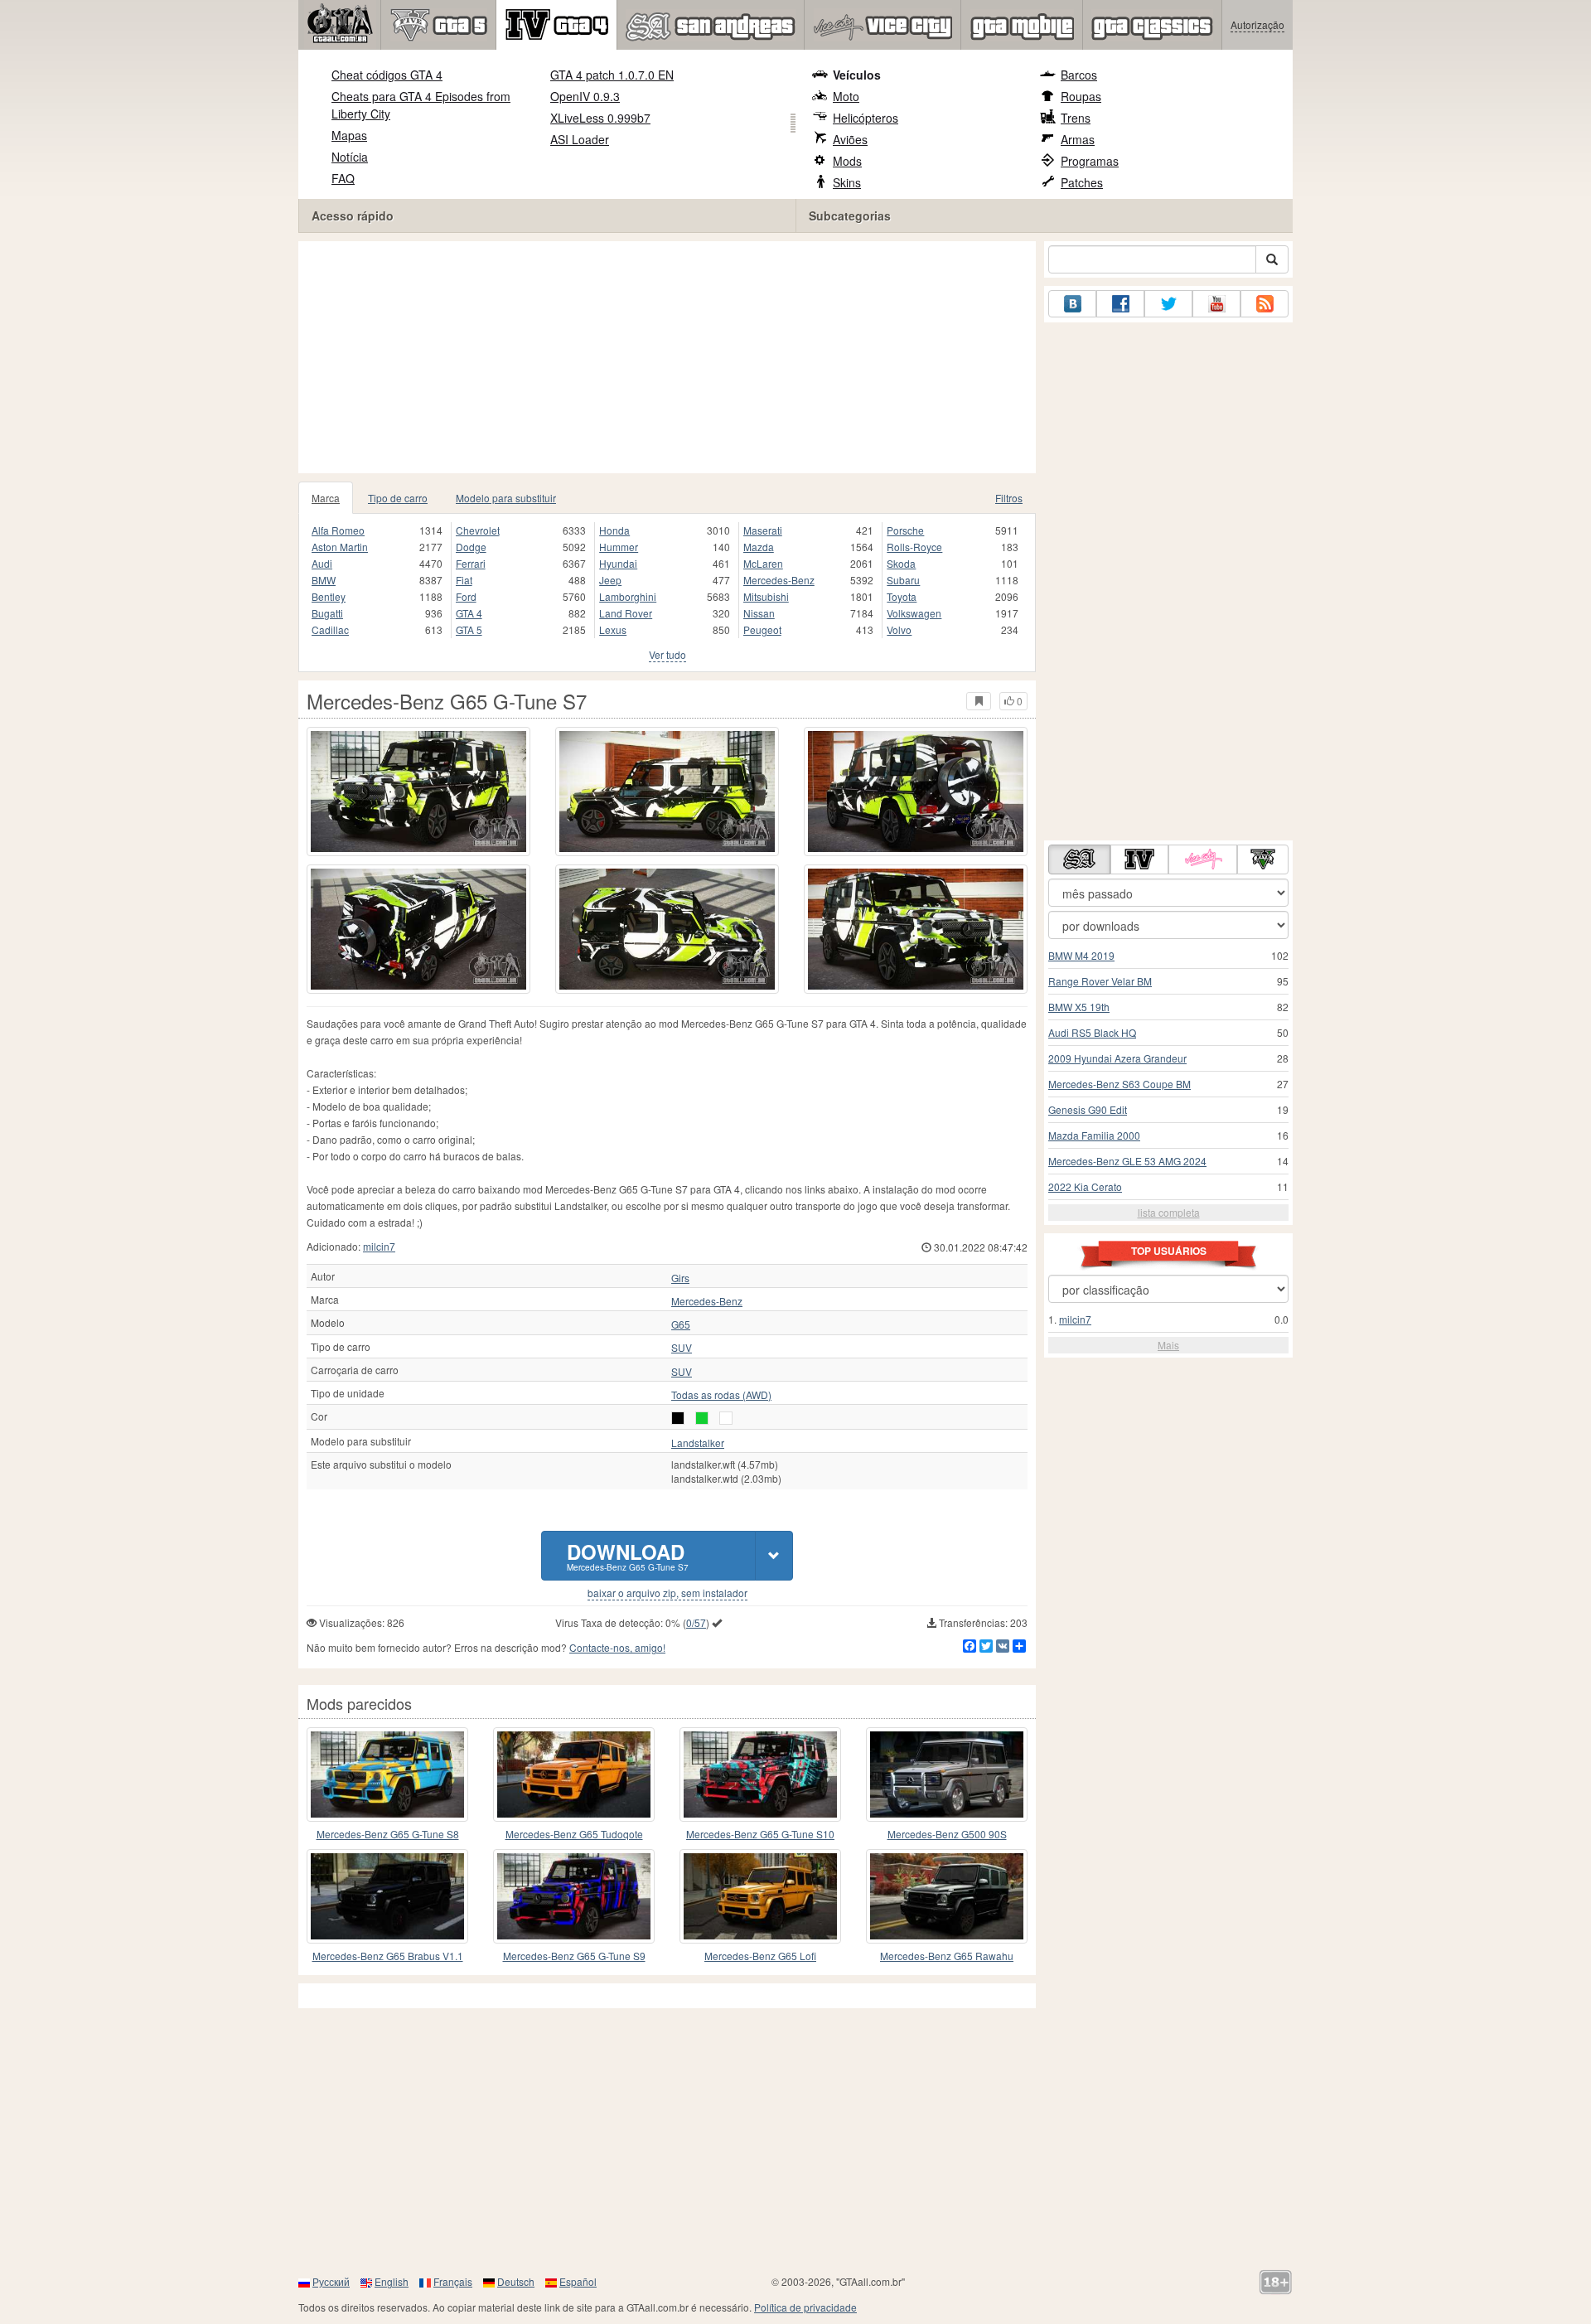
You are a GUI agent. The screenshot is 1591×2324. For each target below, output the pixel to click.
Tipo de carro (398, 498)
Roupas (1081, 96)
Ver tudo (667, 654)
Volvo (899, 629)
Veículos (857, 75)
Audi (322, 563)
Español (578, 2281)
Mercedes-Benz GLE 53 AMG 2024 (1127, 1161)
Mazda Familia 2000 (1094, 1135)
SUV (682, 1348)
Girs (680, 1278)
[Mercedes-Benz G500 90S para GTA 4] (947, 1774)
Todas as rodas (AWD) (721, 1395)
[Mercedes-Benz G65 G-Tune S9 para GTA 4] (574, 1896)
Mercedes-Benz (779, 580)
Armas (1078, 139)
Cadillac (330, 629)
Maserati (763, 530)
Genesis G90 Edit (1088, 1109)
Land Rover (626, 613)
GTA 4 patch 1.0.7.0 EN (612, 75)
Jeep (610, 580)
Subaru (903, 580)
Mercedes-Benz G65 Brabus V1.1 (388, 1956)
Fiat (464, 580)
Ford (466, 596)
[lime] (702, 1418)
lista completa (1169, 1212)
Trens (1076, 118)
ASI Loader (580, 139)
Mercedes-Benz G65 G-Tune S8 (388, 1834)
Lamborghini (628, 596)
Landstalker (698, 1443)
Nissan (759, 613)
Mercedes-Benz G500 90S (947, 1834)
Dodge (471, 547)
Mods (847, 161)
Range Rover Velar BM (1100, 981)
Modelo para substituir (506, 498)
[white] (726, 1418)
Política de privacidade (805, 2307)
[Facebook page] (1120, 304)
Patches (1082, 182)
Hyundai (618, 563)
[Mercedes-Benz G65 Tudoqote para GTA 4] (574, 1774)
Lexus (613, 629)
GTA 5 (469, 629)
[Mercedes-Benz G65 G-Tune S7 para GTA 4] (418, 792)
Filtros (1009, 498)
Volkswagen (914, 613)
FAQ (343, 178)
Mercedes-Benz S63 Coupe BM (1120, 1084)
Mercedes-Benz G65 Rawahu (947, 1956)
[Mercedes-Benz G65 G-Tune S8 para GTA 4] (387, 1774)
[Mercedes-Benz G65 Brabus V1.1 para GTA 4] (387, 1896)
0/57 (696, 1622)
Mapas (349, 135)
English (392, 2281)
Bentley (329, 596)
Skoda (901, 563)
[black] (678, 1418)
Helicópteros (866, 118)
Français (453, 2281)
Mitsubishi (766, 596)
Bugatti (327, 613)
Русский (331, 2281)
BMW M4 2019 (1081, 955)
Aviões (850, 139)
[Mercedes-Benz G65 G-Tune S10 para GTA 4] (760, 1774)
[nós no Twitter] (1168, 304)
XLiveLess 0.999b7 (600, 118)
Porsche (905, 530)
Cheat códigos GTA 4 (387, 75)
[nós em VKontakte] (1072, 304)
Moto (846, 96)
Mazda (759, 547)
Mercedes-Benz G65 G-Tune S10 (760, 1834)
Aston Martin (340, 547)
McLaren (763, 563)
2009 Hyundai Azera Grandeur (1117, 1058)
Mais (1168, 1345)
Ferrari (471, 563)
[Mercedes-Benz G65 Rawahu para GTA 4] (947, 1896)
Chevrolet (478, 530)
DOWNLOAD (628, 1555)
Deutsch (516, 2281)
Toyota (902, 596)
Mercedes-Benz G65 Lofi (760, 1956)
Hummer (619, 547)
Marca (326, 498)
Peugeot (762, 629)
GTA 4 (469, 613)
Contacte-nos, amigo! (617, 1647)
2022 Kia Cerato (1085, 1186)
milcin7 (379, 1246)
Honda (614, 530)
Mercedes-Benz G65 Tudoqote (574, 1834)
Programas (1090, 161)
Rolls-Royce (914, 547)
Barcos (1079, 75)
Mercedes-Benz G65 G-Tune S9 (574, 1956)
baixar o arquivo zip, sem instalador (667, 1593)
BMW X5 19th (1079, 1007)
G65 (681, 1324)
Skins (847, 182)
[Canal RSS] (1265, 304)
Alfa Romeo (338, 530)
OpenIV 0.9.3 (585, 96)
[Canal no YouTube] (1216, 304)
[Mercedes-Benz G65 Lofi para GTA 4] (760, 1896)
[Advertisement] (667, 357)
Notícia (350, 157)
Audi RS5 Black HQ (1092, 1032)
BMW (324, 580)
